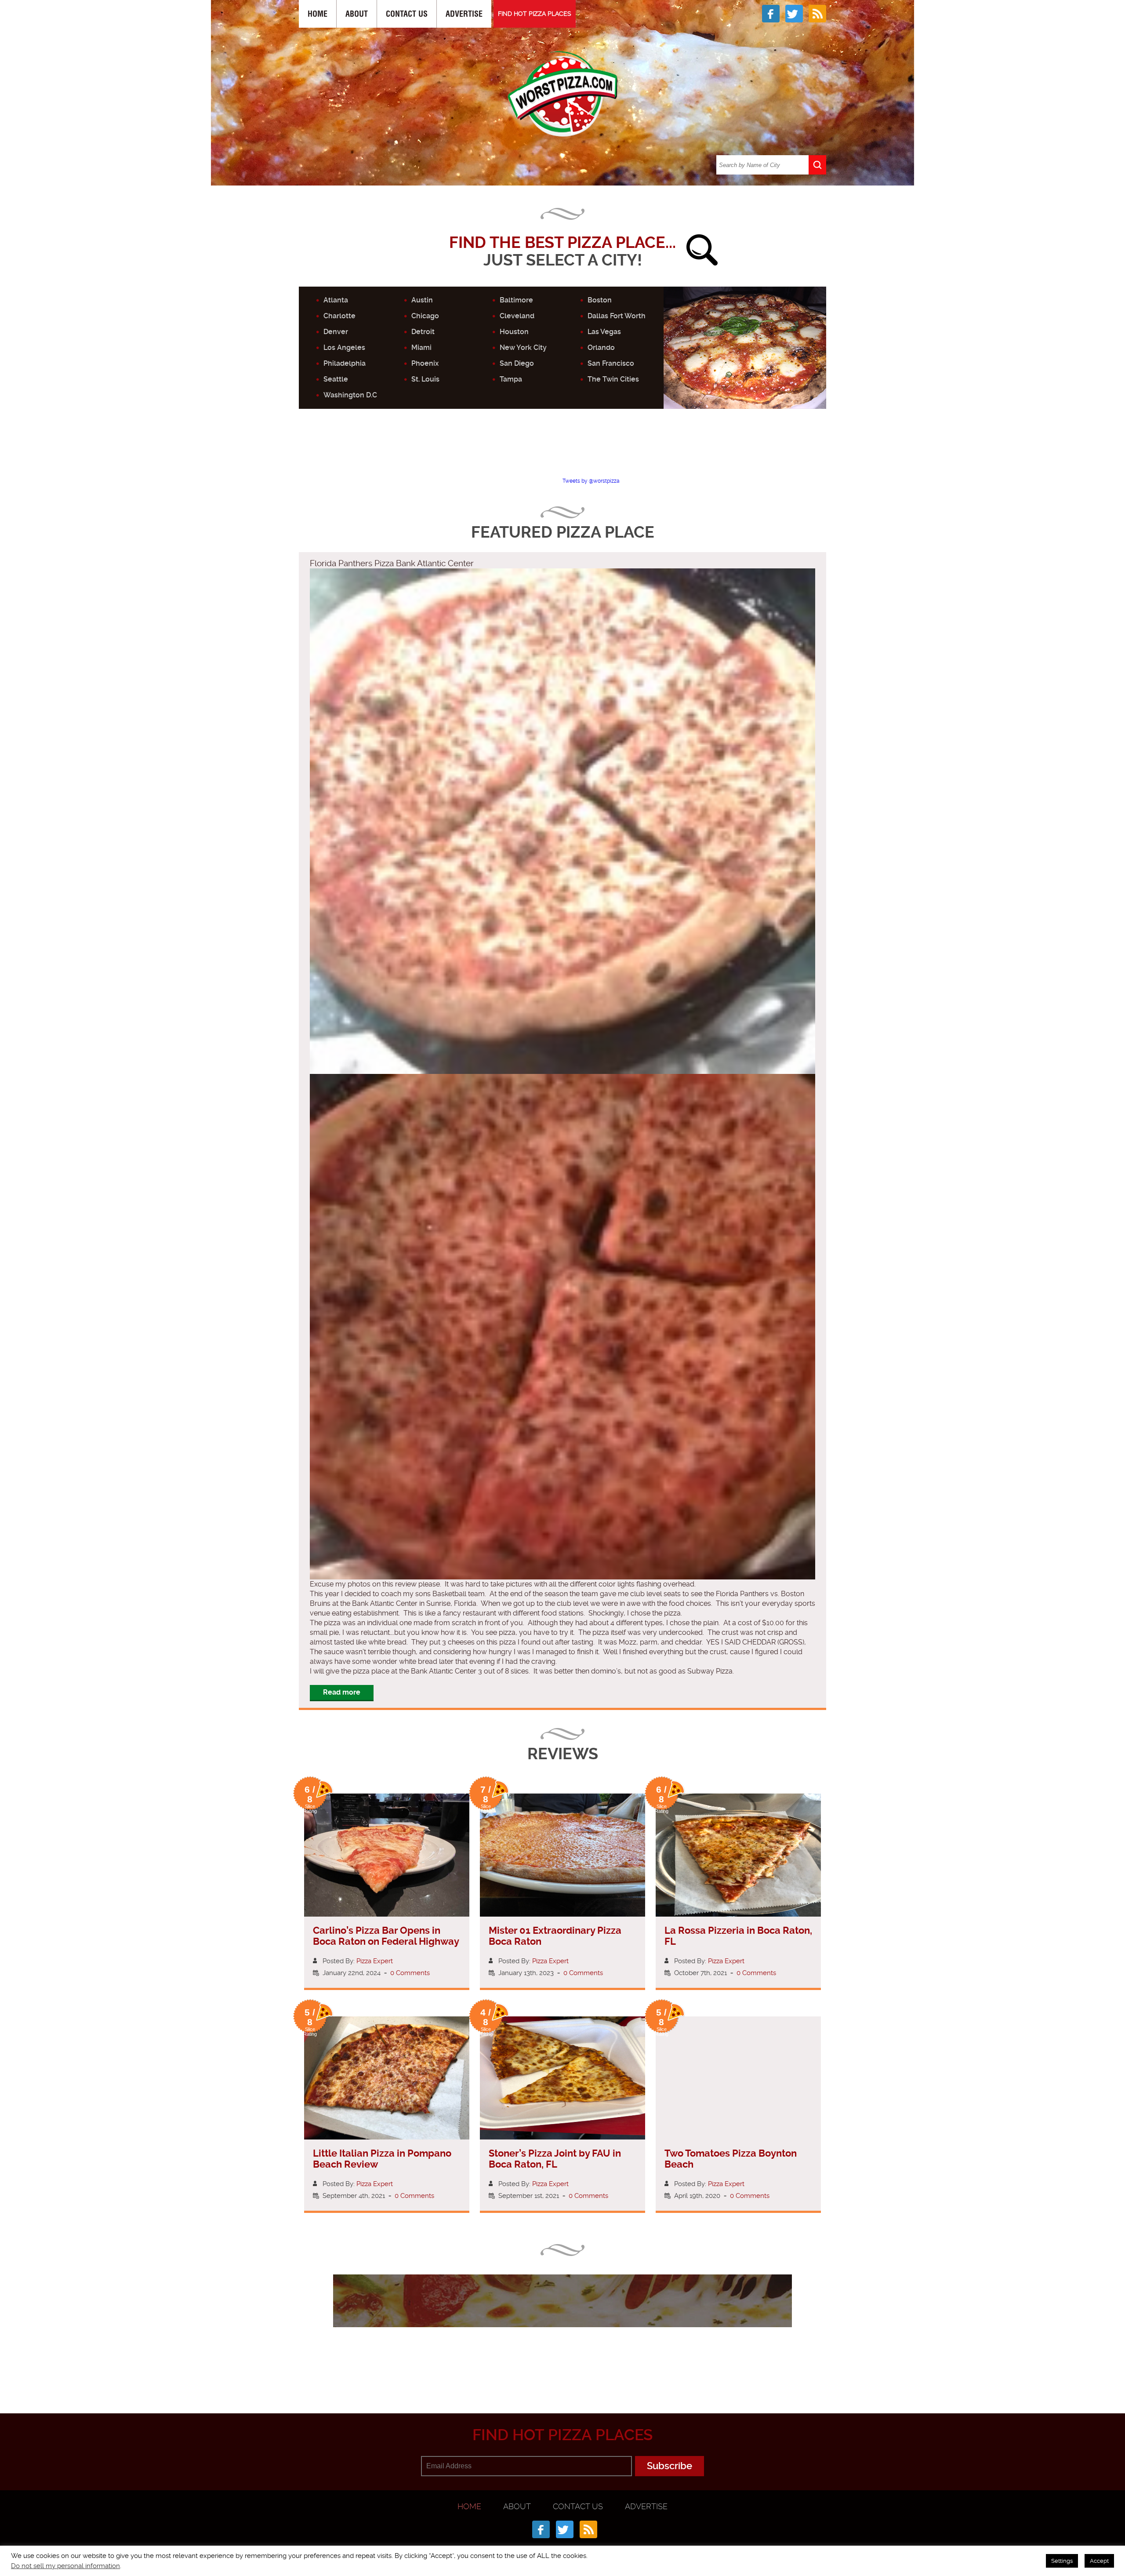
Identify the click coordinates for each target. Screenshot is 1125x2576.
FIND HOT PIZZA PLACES (535, 14)
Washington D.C (350, 395)
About (357, 14)
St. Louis (425, 379)
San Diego (517, 363)
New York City (523, 347)
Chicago (425, 316)
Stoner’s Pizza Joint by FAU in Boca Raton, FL (555, 2159)
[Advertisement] (562, 451)
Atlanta (336, 300)
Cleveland (517, 316)
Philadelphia (345, 363)
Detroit (423, 332)
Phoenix (425, 363)
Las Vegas (604, 332)
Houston (514, 332)
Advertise (464, 14)
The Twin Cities (613, 379)
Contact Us (407, 14)
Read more (342, 1692)
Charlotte (339, 316)
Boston (600, 300)
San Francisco (611, 363)
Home (318, 14)
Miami (421, 347)
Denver (336, 332)
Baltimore (516, 300)
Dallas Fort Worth (617, 316)
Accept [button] (1099, 2561)
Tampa (511, 379)
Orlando (601, 347)
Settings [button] (1062, 2561)
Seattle (336, 379)
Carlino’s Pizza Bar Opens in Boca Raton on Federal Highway (386, 1936)
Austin (422, 300)
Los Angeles (344, 347)
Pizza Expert (375, 1961)
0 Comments (410, 1973)
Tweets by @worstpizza (591, 481)
